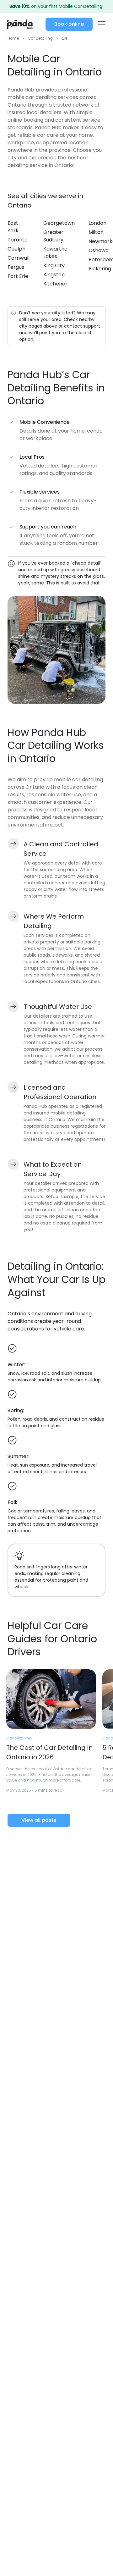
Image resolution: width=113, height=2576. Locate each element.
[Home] (20, 24)
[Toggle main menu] (101, 24)
